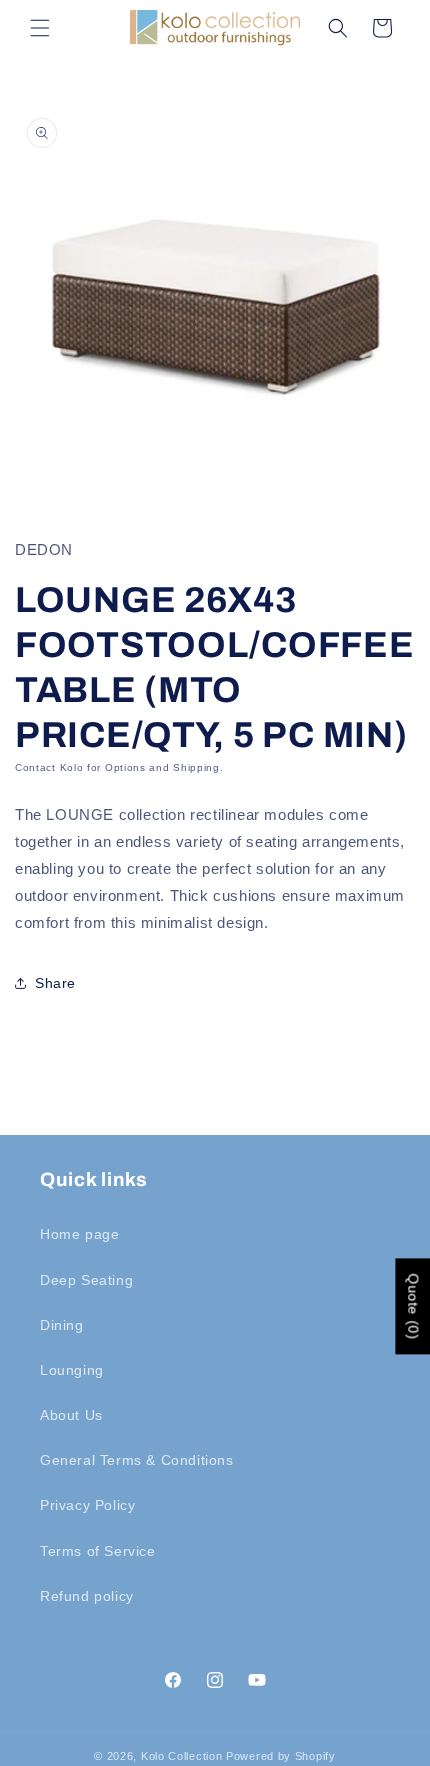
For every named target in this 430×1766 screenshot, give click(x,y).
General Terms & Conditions (137, 1460)
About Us (71, 1415)
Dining (62, 1325)
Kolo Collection (182, 1756)
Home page (79, 1234)
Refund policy (87, 1596)
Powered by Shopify (281, 1756)
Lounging (72, 1370)
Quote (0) (413, 1307)
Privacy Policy (87, 1505)
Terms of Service (98, 1551)
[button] (40, 28)
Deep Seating (86, 1280)
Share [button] (55, 983)
